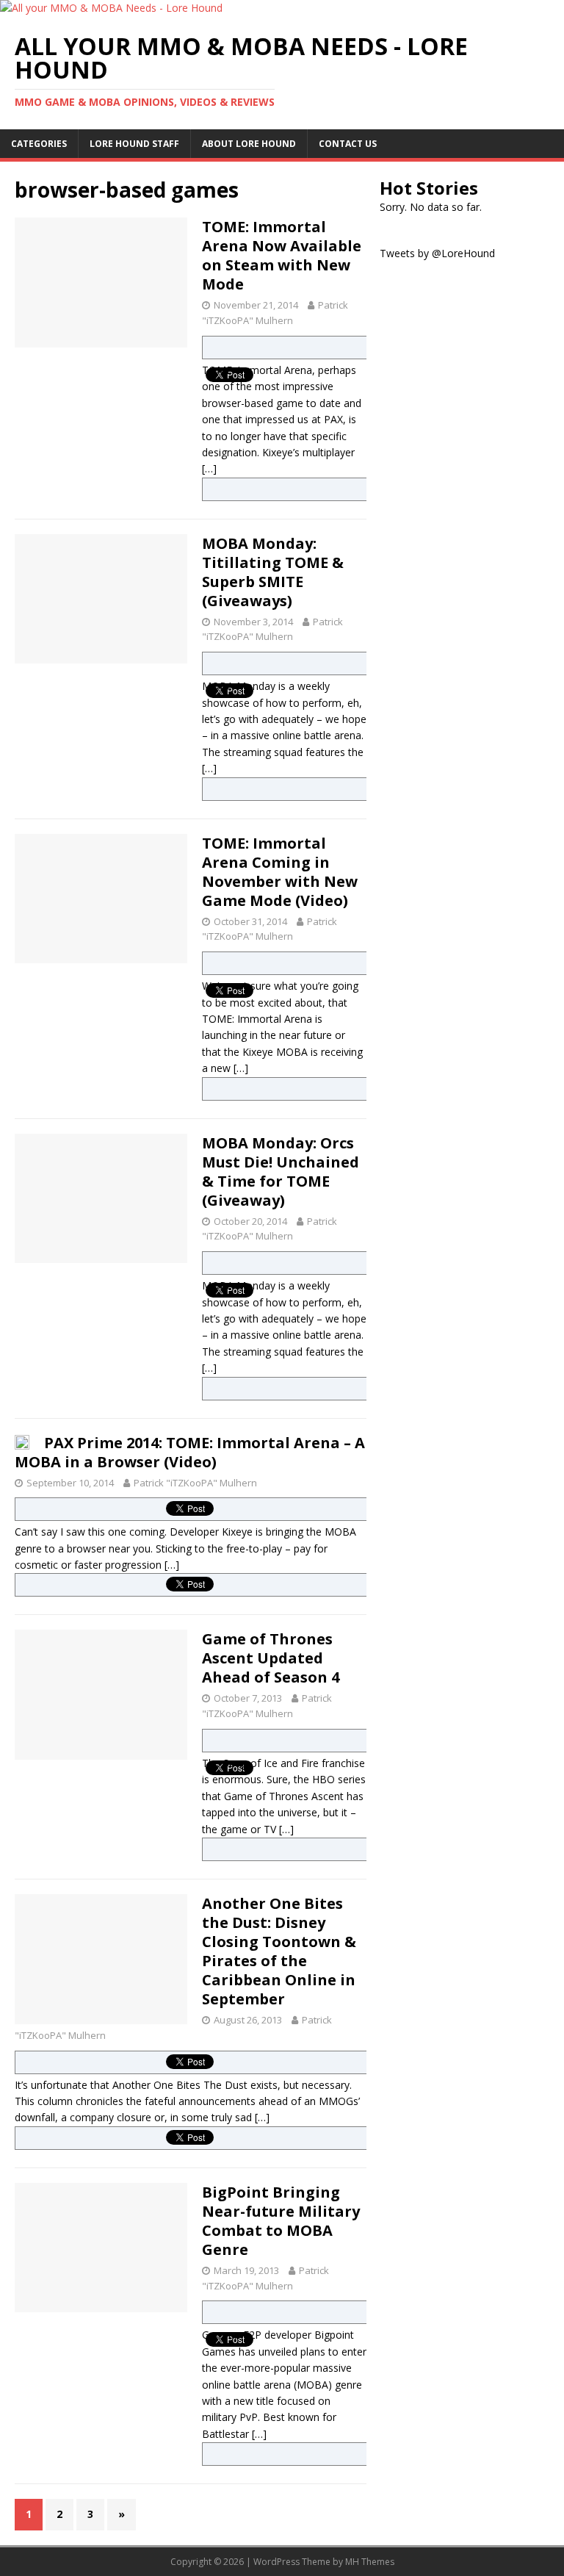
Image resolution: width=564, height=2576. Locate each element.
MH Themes (370, 2562)
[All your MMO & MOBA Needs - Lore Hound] (111, 8)
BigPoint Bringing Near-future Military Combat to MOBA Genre (281, 2221)
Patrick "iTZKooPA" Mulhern (195, 1483)
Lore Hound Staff (134, 144)
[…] (209, 468)
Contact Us (348, 144)
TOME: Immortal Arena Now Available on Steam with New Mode (282, 255)
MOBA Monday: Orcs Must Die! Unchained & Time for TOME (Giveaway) (281, 1172)
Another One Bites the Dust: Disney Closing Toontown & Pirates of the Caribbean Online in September (279, 1951)
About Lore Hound (249, 144)
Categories (39, 144)
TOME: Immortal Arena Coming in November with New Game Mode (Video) (280, 872)
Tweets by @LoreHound (437, 253)
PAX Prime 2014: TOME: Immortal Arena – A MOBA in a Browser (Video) (190, 1452)
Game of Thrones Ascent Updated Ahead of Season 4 (271, 1658)
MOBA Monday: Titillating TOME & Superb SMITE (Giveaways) (273, 572)
